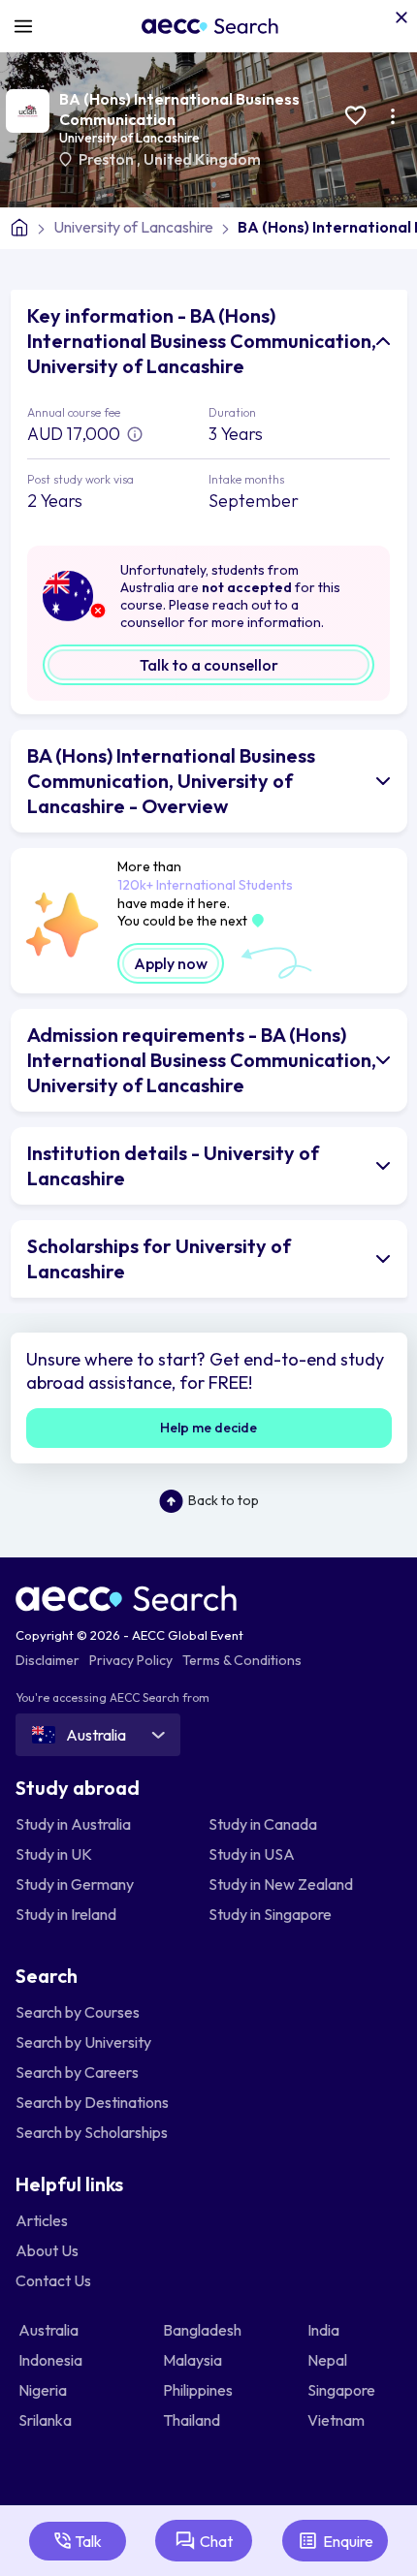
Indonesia (52, 2360)
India (325, 2330)
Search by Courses (78, 2012)
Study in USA (252, 1854)
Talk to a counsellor (209, 665)
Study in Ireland (66, 1914)
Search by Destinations (92, 2102)
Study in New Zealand (281, 1884)
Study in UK (54, 1854)
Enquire (348, 2541)
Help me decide (208, 1428)
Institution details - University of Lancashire (173, 1165)
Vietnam (337, 2420)
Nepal (329, 2360)
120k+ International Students (205, 885)
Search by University (83, 2042)
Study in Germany (75, 1884)
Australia (50, 2330)
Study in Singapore (270, 1914)
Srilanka (47, 2420)
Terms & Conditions (242, 1660)
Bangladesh (204, 2330)
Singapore (343, 2390)
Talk (88, 2541)
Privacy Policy (131, 1660)
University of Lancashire (129, 138)
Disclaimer (48, 1660)
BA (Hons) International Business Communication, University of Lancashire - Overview (171, 781)
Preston (108, 159)
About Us (47, 2250)
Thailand (193, 2420)
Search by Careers (77, 2072)
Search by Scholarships (92, 2132)
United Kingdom (202, 159)
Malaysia (194, 2360)
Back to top (224, 1500)
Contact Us (53, 2280)
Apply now (171, 963)
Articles (42, 2220)
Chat (216, 2541)
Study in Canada (263, 1824)
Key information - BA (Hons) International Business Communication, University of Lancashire (202, 341)
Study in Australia (73, 1824)
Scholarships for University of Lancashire (159, 1258)
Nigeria (44, 2390)
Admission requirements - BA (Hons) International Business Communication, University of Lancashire (202, 1060)
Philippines (199, 2390)
